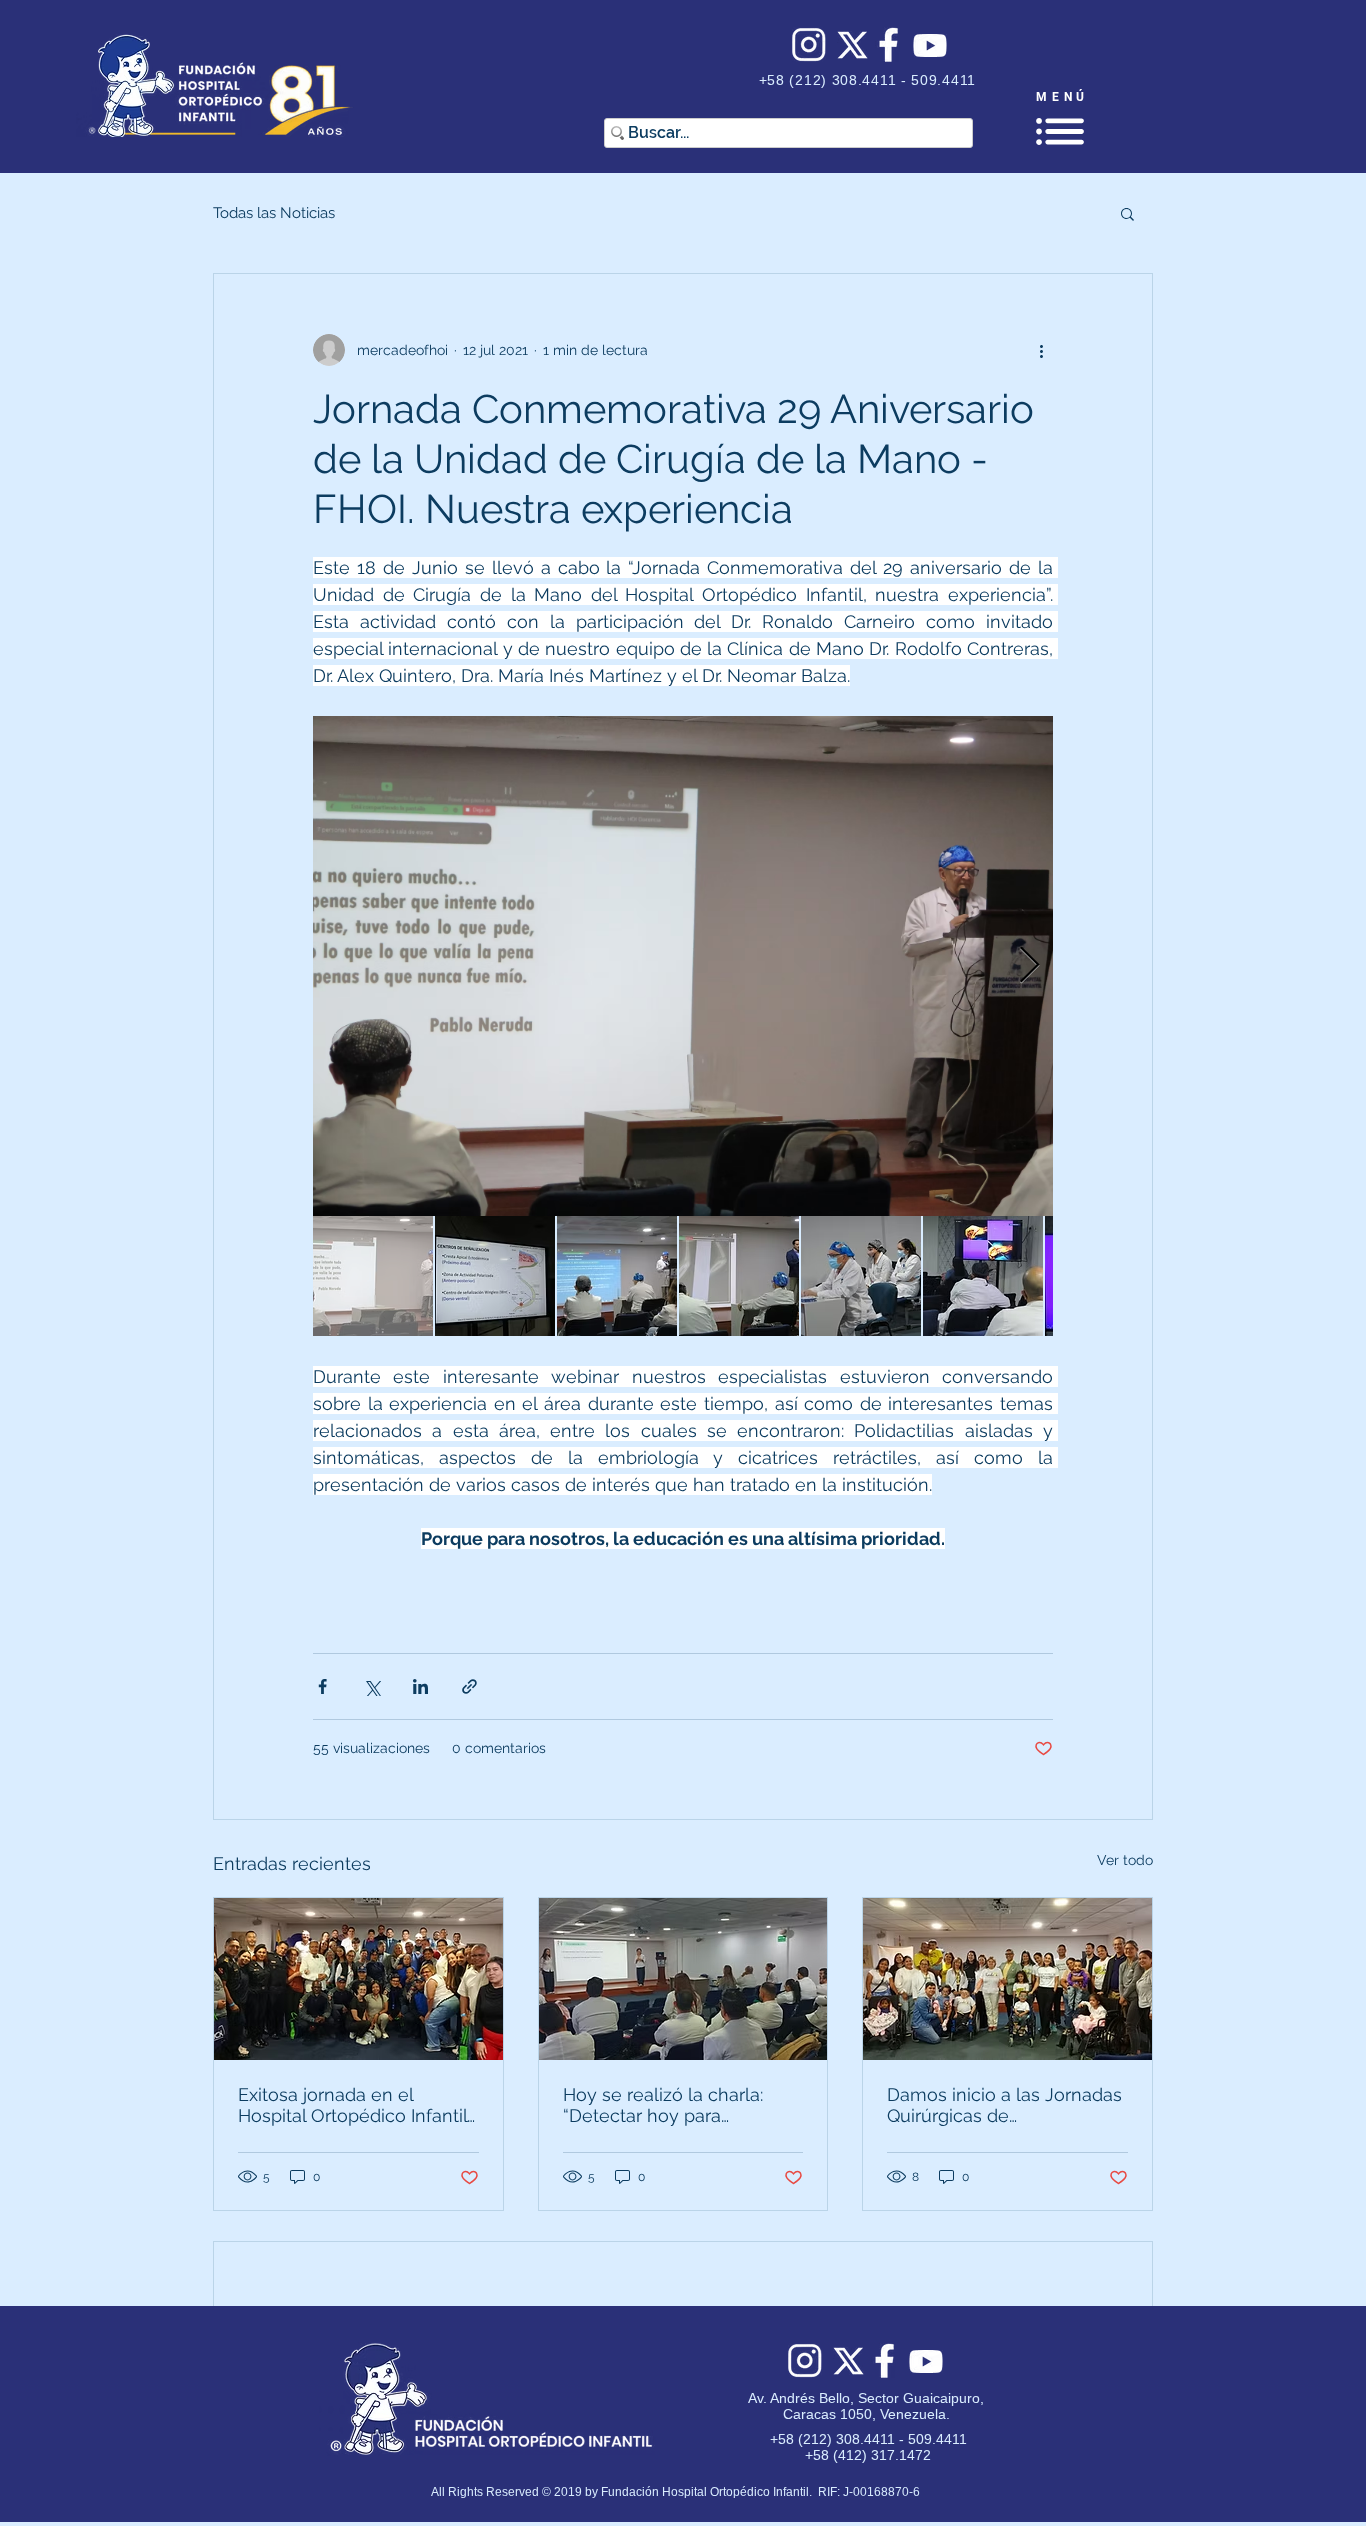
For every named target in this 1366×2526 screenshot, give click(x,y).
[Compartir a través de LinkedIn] (420, 1686)
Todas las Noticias (274, 213)
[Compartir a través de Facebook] (322, 1686)
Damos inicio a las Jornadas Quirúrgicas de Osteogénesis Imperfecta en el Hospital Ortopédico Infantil (1004, 2105)
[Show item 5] (861, 1276)
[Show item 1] (373, 1276)
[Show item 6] (983, 1276)
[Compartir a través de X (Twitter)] (371, 1686)
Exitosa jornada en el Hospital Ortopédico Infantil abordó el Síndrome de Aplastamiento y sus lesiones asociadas (352, 2105)
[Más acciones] (1041, 350)
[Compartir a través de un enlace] (469, 1686)
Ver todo (1125, 1860)
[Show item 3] (617, 1276)
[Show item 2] (495, 1276)
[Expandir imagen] (683, 966)
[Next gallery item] (1029, 966)
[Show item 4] (739, 1276)
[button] (1060, 131)
